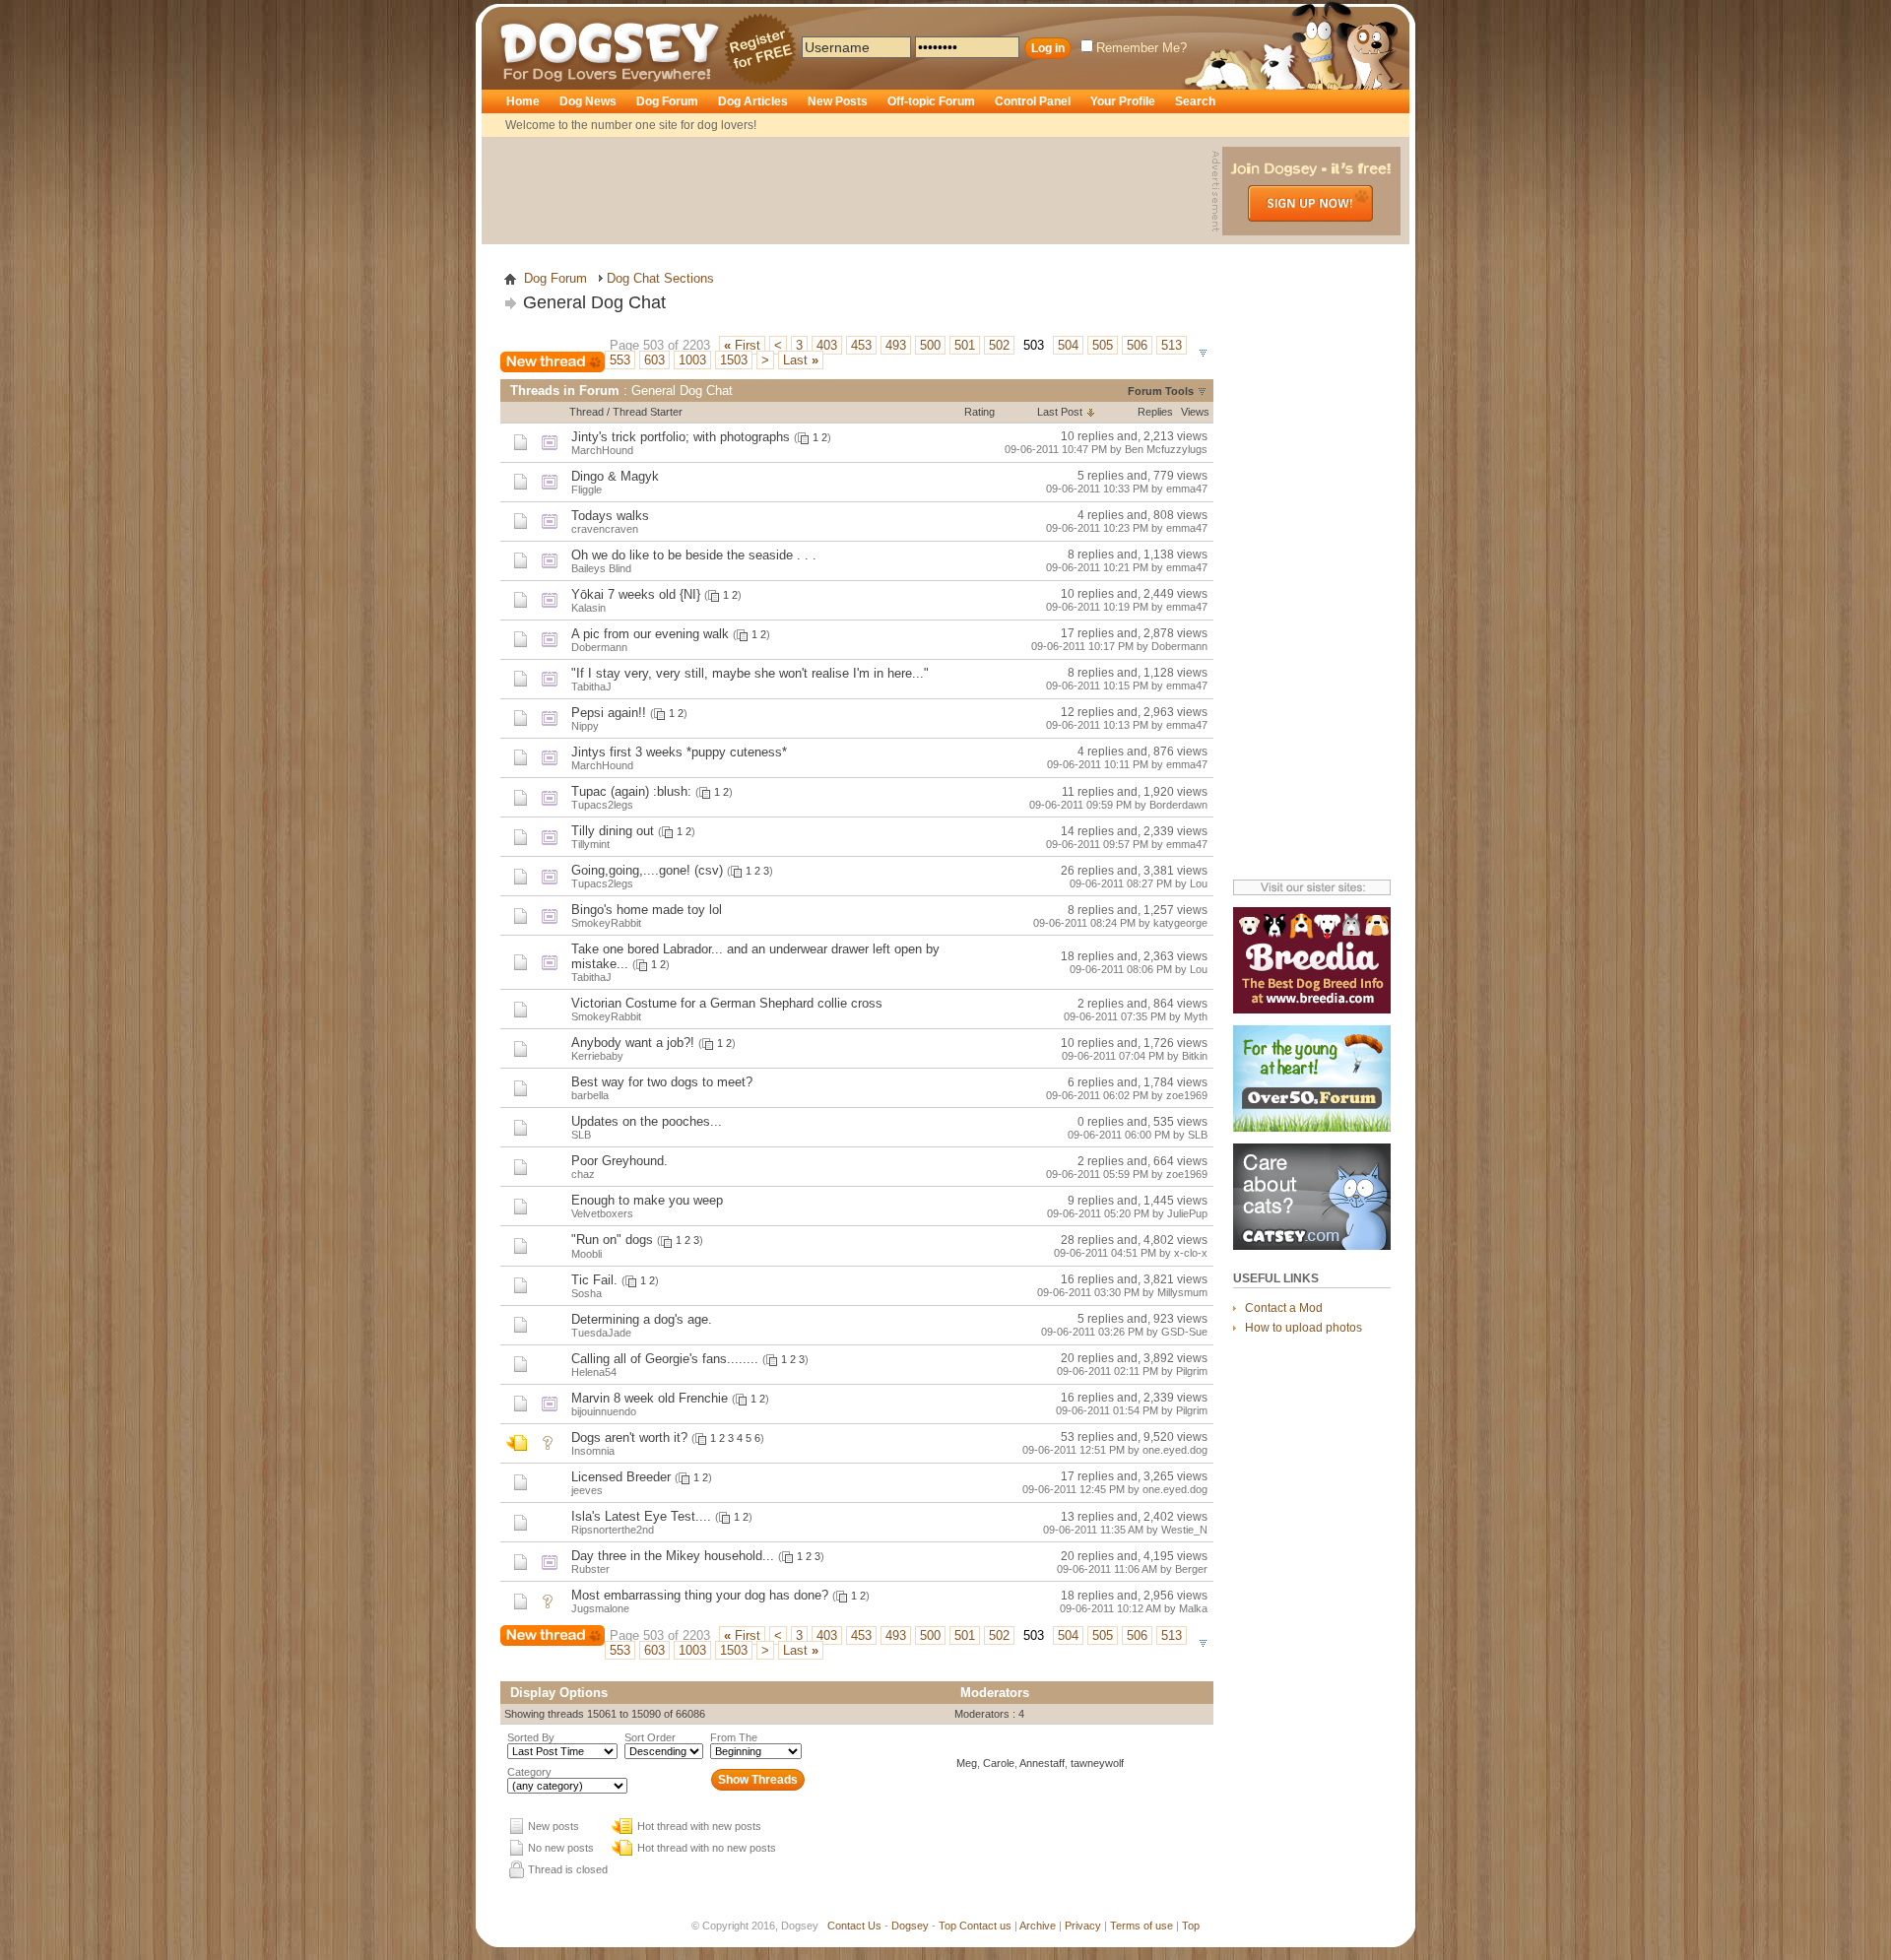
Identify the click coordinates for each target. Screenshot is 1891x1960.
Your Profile (1123, 101)
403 (827, 345)
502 (999, 345)
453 (861, 345)
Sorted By (531, 1737)
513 (1172, 345)
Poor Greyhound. (619, 1161)
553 (620, 360)
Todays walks (610, 516)
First (742, 345)
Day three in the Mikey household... (673, 1556)
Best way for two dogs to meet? (662, 1082)
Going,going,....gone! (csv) (647, 870)
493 (896, 345)
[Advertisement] (849, 191)
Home (523, 101)
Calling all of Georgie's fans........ (665, 1359)
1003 (692, 360)
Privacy (1083, 1926)
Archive (1038, 1926)
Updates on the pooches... (647, 1121)
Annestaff (1042, 1763)
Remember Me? (1141, 48)
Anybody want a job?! (633, 1043)
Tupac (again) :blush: (631, 791)
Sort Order (650, 1737)
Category (529, 1772)
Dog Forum (667, 101)
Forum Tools (1161, 391)
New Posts (838, 101)
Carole (999, 1763)
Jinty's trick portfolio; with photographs (681, 437)
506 (1137, 345)
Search (1195, 101)
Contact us (985, 1926)
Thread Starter (648, 412)
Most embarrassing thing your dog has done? (700, 1595)
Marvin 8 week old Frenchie (650, 1398)
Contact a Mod (1284, 1308)
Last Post (1060, 412)
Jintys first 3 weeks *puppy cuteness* (679, 752)
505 (1103, 345)
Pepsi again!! (609, 713)
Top (947, 1926)
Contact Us (854, 1926)
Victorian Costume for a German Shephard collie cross (727, 1003)
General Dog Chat (594, 302)
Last (801, 360)
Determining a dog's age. (642, 1319)
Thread (587, 412)
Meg (967, 1763)
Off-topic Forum (931, 101)
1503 (734, 360)
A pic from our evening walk (650, 634)
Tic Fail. (594, 1280)
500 (930, 345)
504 (1068, 345)
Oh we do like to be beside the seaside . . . (694, 555)
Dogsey (524, 15)
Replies (1155, 412)
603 (654, 360)
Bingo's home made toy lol (647, 910)
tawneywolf (1097, 1763)
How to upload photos (1304, 1328)
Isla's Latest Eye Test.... (641, 1516)
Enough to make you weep (647, 1200)
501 (965, 345)
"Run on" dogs (612, 1240)
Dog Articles (753, 101)
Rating (979, 412)
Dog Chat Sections (660, 278)
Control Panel (1033, 101)
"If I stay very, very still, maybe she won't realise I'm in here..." (750, 673)
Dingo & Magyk (615, 476)
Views (1195, 412)
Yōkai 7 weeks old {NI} (636, 594)
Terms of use (1141, 1926)
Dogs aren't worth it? (629, 1437)
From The (734, 1737)
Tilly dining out (613, 831)
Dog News (588, 101)
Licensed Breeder (621, 1477)
